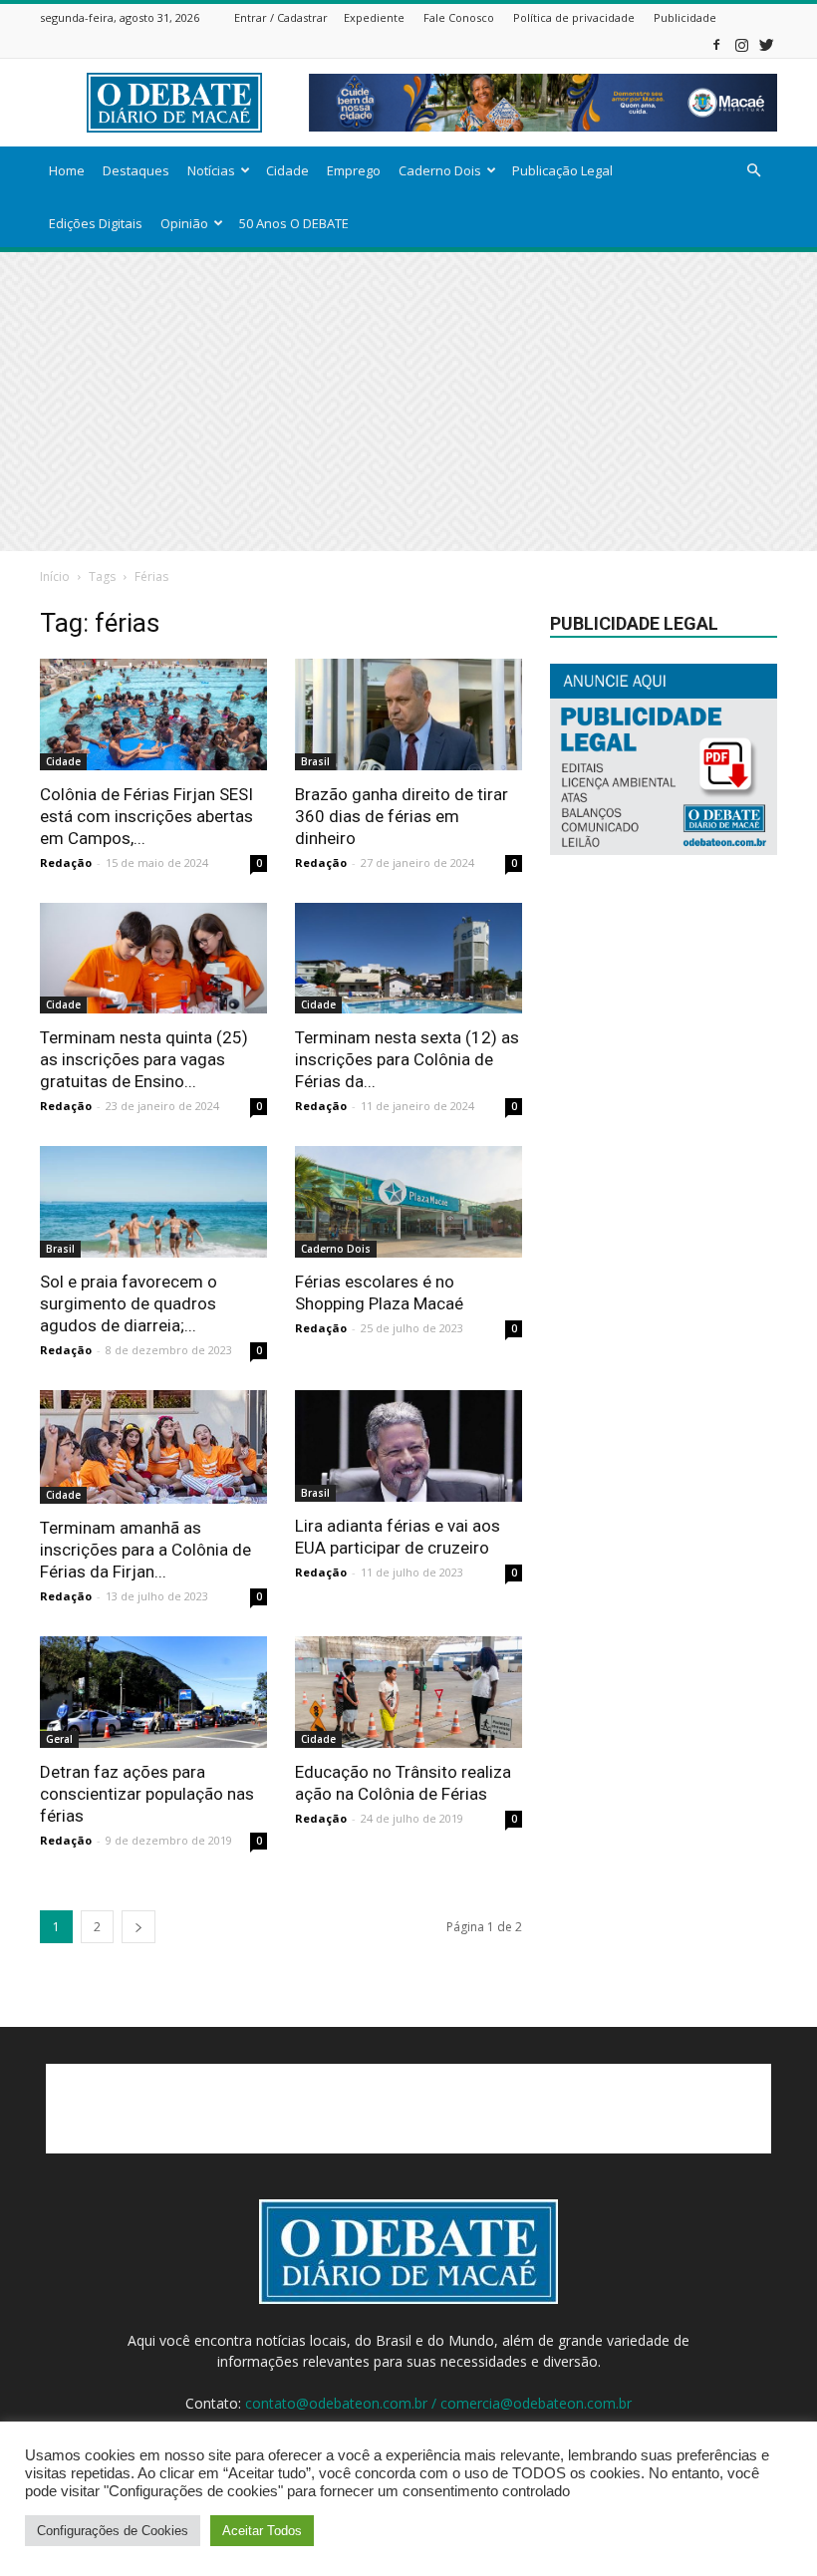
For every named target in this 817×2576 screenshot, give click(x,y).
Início (55, 576)
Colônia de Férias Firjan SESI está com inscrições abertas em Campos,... (146, 816)
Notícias (211, 170)
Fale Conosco (459, 17)
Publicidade (685, 17)
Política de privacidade (574, 17)
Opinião (184, 223)
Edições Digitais (96, 223)
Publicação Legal (562, 170)
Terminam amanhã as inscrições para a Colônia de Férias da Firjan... (145, 1550)
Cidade (287, 170)
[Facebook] (716, 44)
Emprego (354, 170)
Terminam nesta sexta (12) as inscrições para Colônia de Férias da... (407, 1059)
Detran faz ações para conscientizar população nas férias (147, 1794)
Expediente (374, 17)
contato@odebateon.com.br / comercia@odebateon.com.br (438, 2403)
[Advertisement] (408, 402)
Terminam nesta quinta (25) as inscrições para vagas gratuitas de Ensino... (144, 1059)
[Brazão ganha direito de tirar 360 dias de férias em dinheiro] (408, 715)
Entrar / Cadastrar (281, 17)
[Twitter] (766, 44)
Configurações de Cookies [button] (113, 2531)
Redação (66, 862)
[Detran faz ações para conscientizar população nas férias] (153, 1692)
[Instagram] (741, 44)
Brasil (315, 761)
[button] (753, 171)
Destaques (136, 170)
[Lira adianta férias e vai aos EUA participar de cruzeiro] (408, 1446)
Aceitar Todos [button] (262, 2531)
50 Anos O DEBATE (294, 223)
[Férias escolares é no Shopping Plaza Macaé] (408, 1202)
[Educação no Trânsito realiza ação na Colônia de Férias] (408, 1692)
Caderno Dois (440, 170)
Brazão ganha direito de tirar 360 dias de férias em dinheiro (402, 816)
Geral (59, 1739)
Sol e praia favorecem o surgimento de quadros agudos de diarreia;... (129, 1303)
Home (67, 170)
